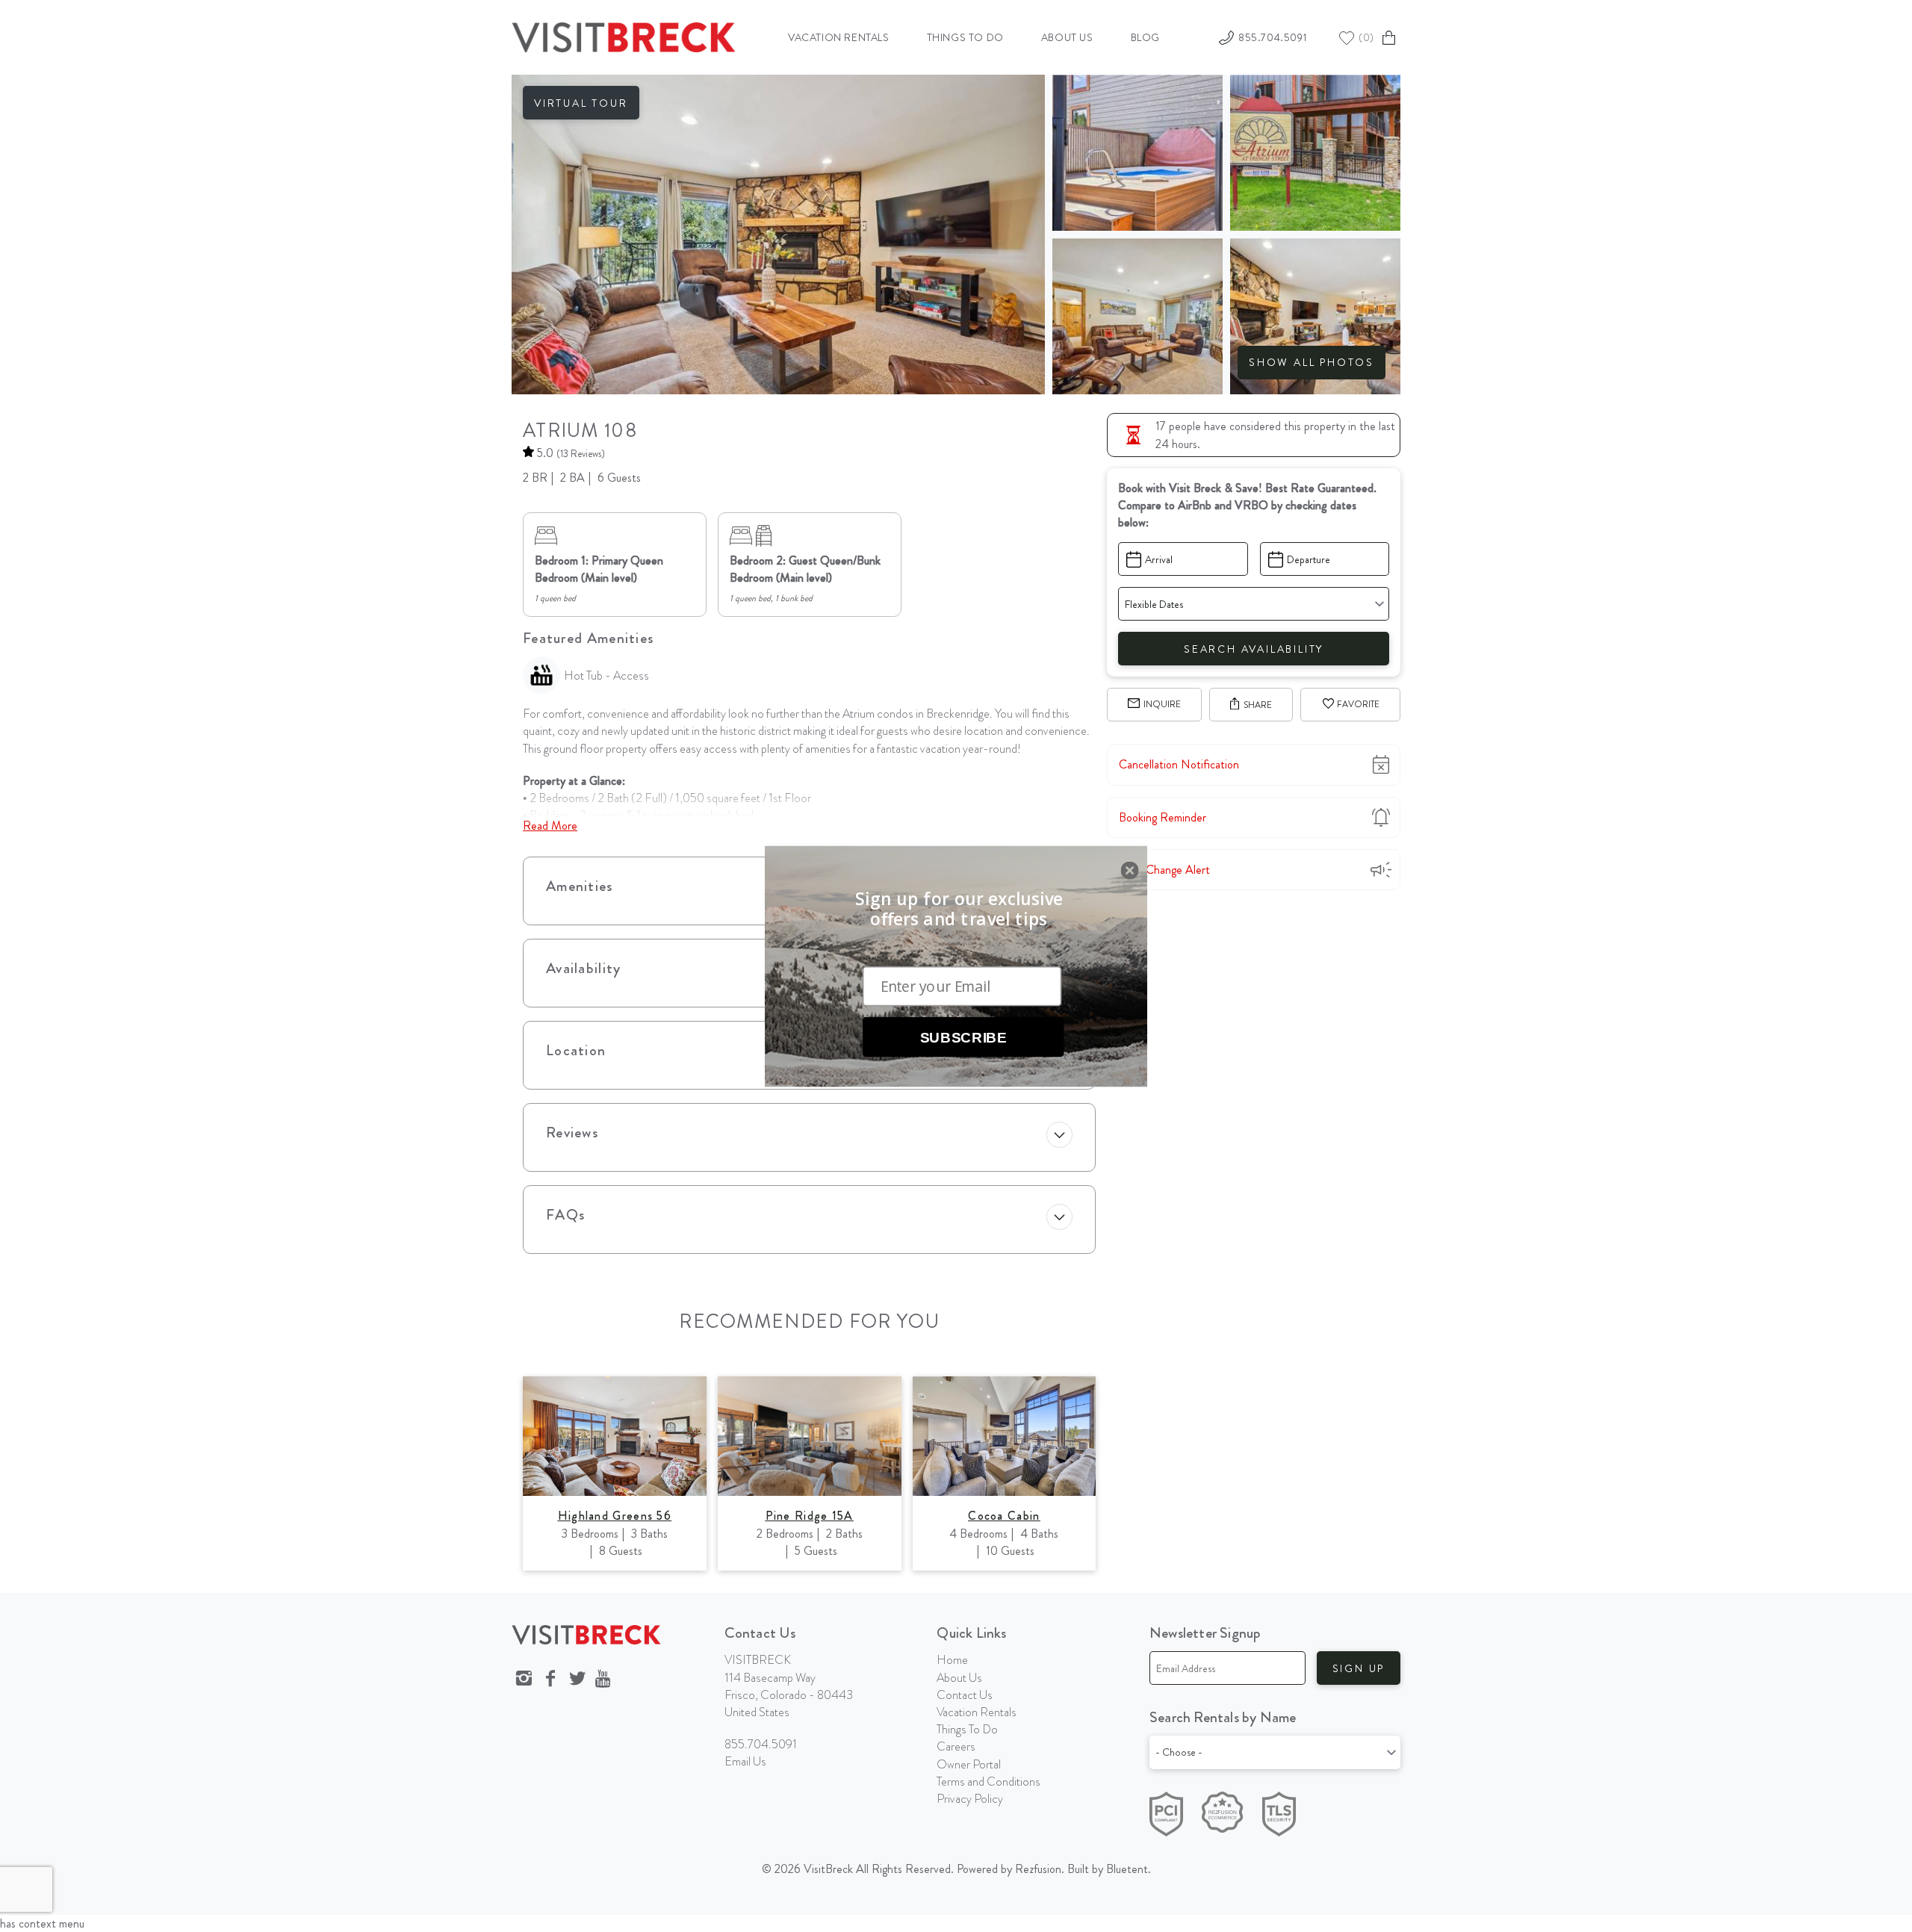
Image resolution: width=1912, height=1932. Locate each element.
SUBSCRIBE (963, 1037)
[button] (959, 909)
